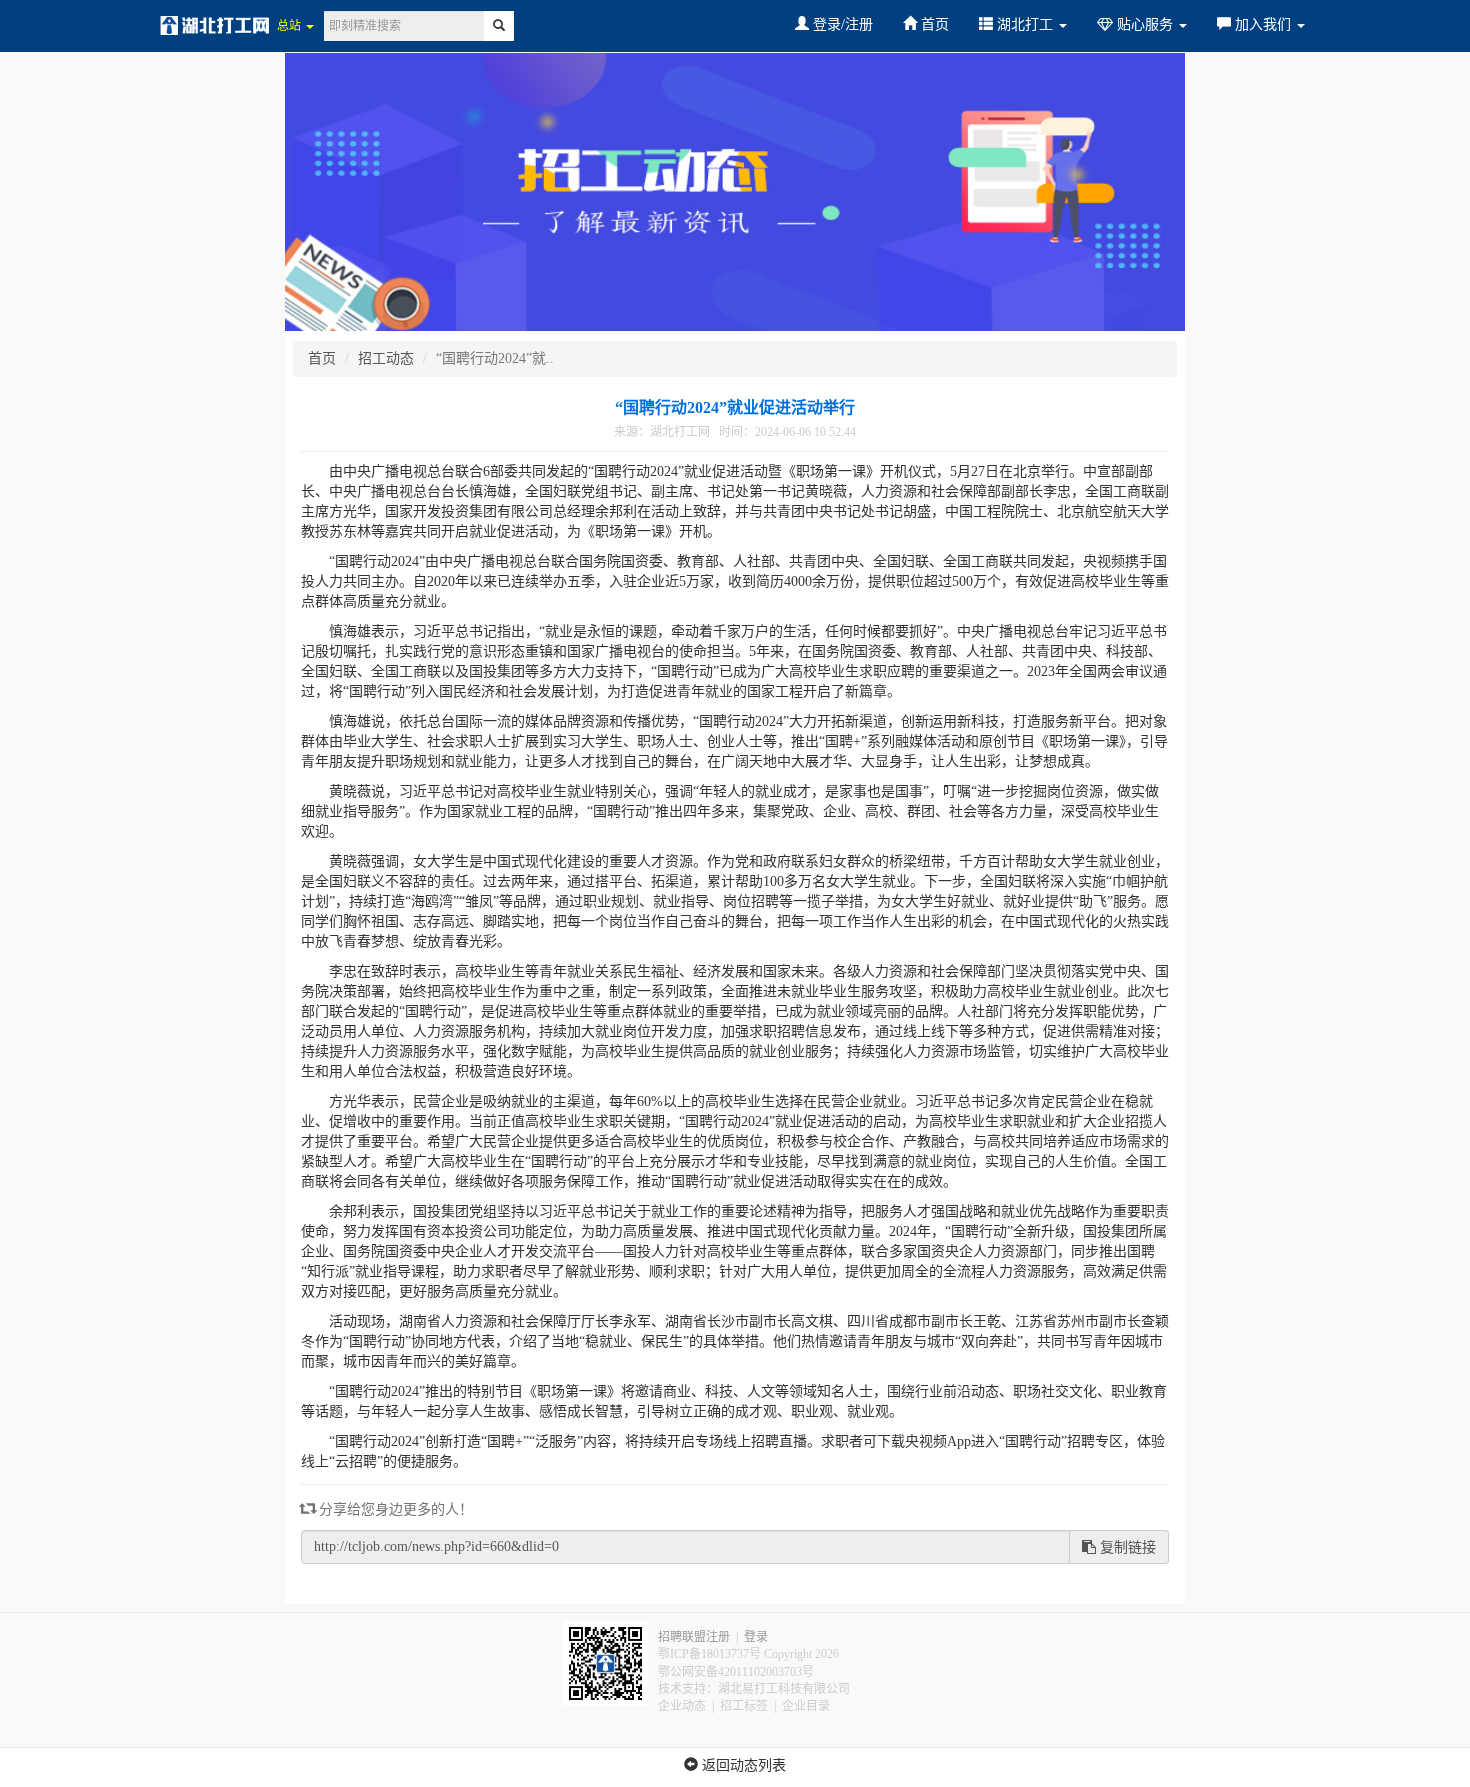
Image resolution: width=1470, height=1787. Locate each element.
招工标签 (744, 1706)
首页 (933, 24)
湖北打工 (1025, 24)
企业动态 (682, 1706)
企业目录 (806, 1706)
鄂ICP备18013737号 (709, 1654)
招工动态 (386, 358)
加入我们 (1263, 24)
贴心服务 (1145, 24)
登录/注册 (841, 24)
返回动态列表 (742, 1765)
